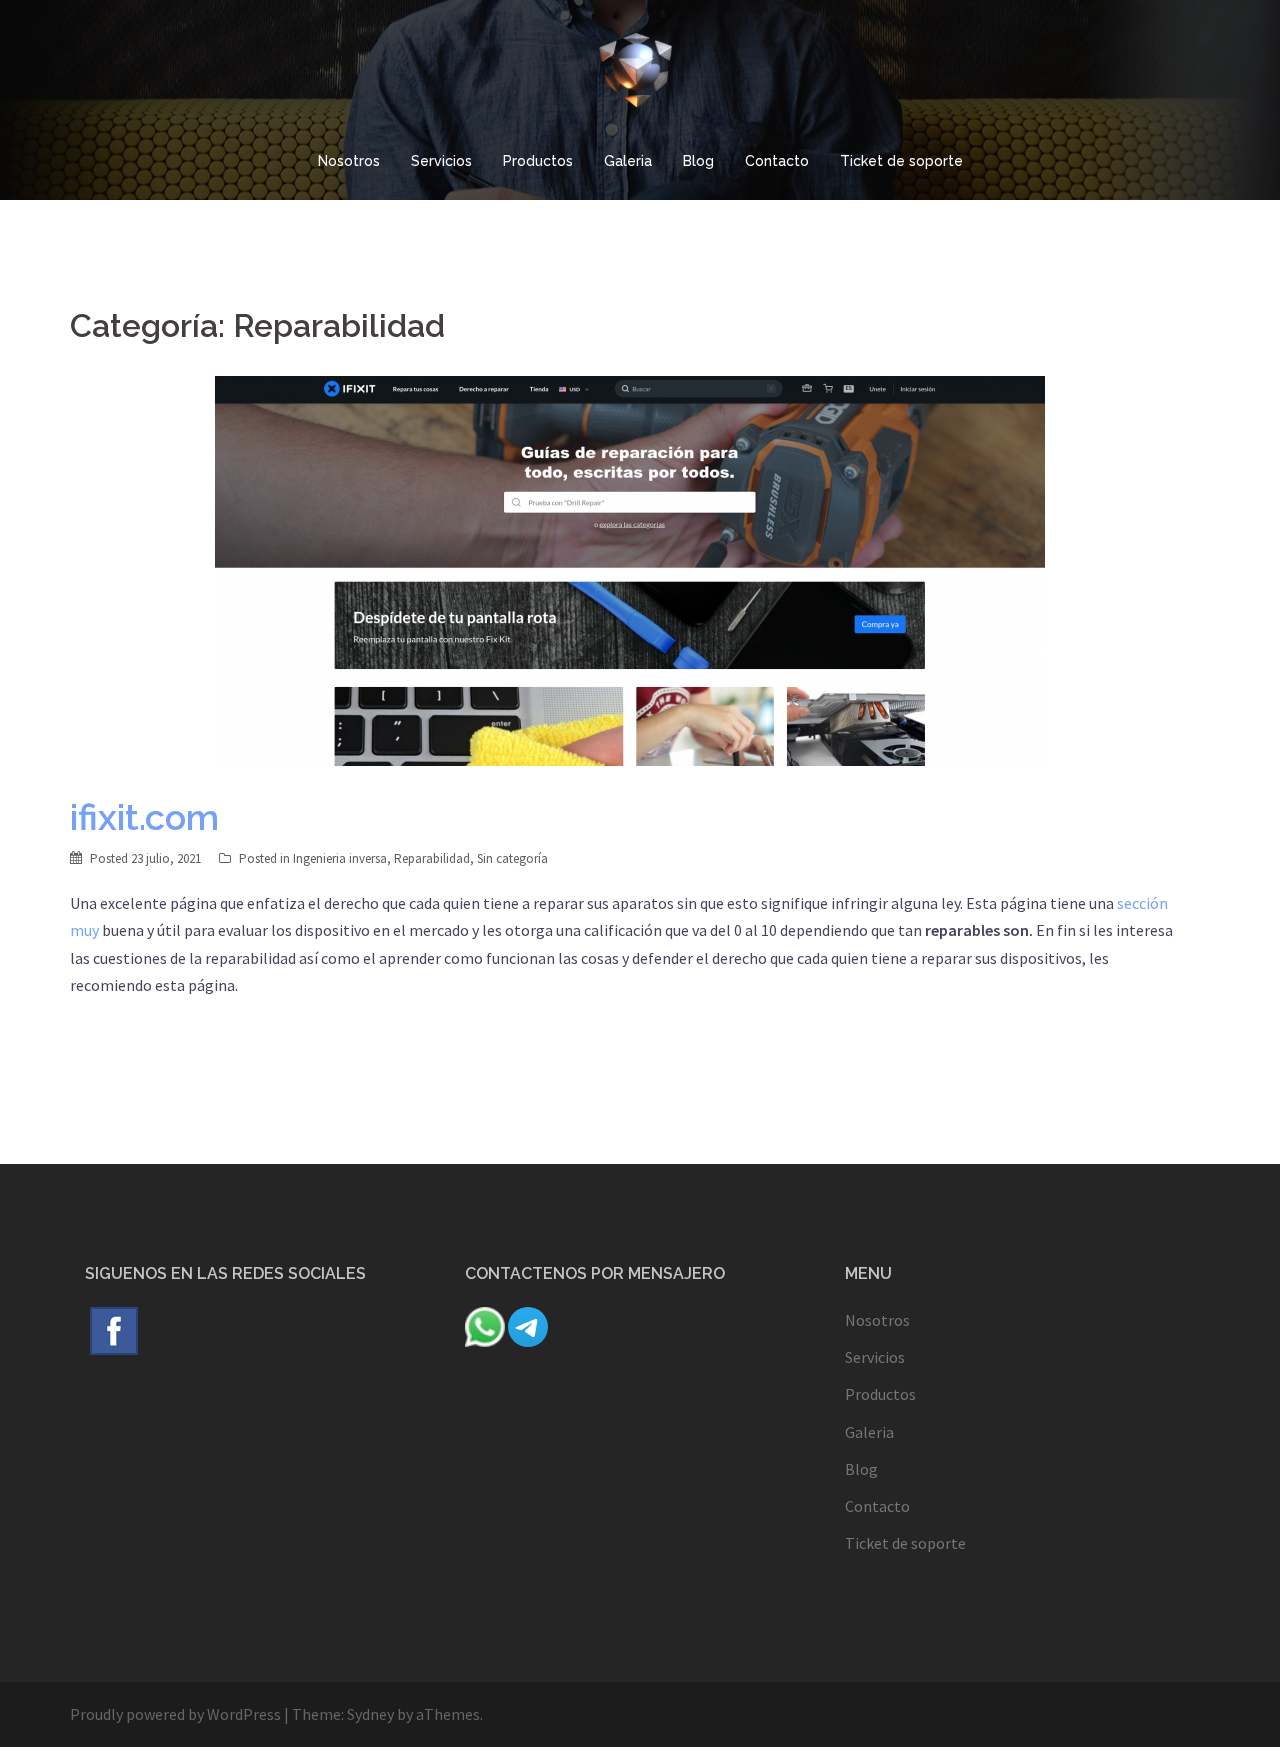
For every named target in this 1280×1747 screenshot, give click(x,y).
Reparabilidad (432, 858)
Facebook (114, 1331)
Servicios (441, 161)
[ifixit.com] (630, 569)
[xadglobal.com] (639, 75)
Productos (538, 161)
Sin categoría (512, 858)
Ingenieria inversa (340, 858)
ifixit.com (144, 817)
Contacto (777, 161)
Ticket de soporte (901, 161)
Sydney (370, 1714)
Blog (698, 161)
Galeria (628, 161)
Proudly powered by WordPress (175, 1714)
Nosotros (349, 161)
